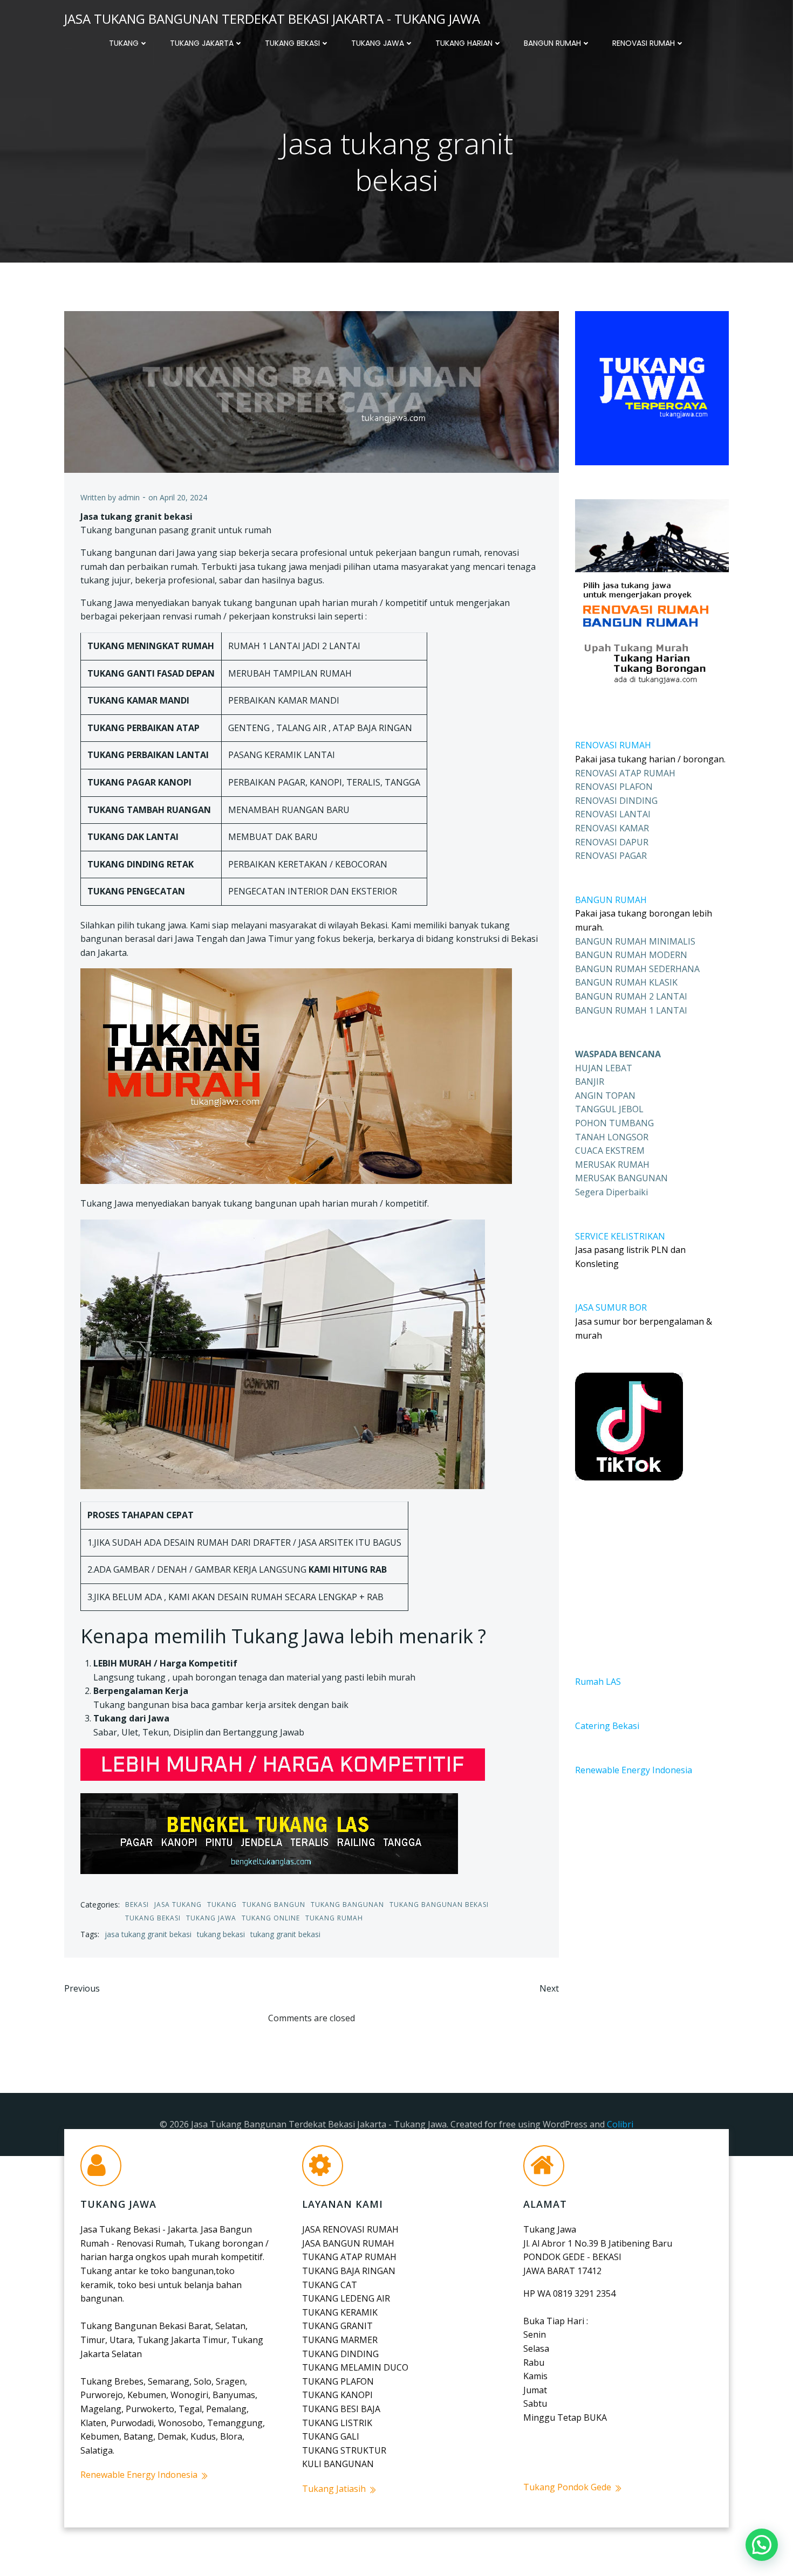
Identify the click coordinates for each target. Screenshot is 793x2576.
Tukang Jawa (378, 43)
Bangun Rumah (552, 43)
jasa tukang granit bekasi (148, 1934)
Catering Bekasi (607, 1726)
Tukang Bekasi (292, 43)
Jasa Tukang (178, 1905)
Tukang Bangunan (347, 1905)
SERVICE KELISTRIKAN (620, 1236)
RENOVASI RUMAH (613, 745)
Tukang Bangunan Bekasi (439, 1905)
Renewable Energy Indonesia (634, 1770)
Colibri (620, 2124)
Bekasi (137, 1905)
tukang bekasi (221, 1934)
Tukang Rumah (334, 1918)
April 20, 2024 (183, 497)
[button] (762, 2545)
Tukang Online (271, 1918)
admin (129, 497)
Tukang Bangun (274, 1905)
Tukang (124, 43)
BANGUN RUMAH (611, 900)
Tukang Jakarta (202, 43)
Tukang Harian (464, 43)
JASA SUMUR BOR (611, 1307)
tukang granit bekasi (285, 1934)
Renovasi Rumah (644, 43)
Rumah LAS (598, 1682)
